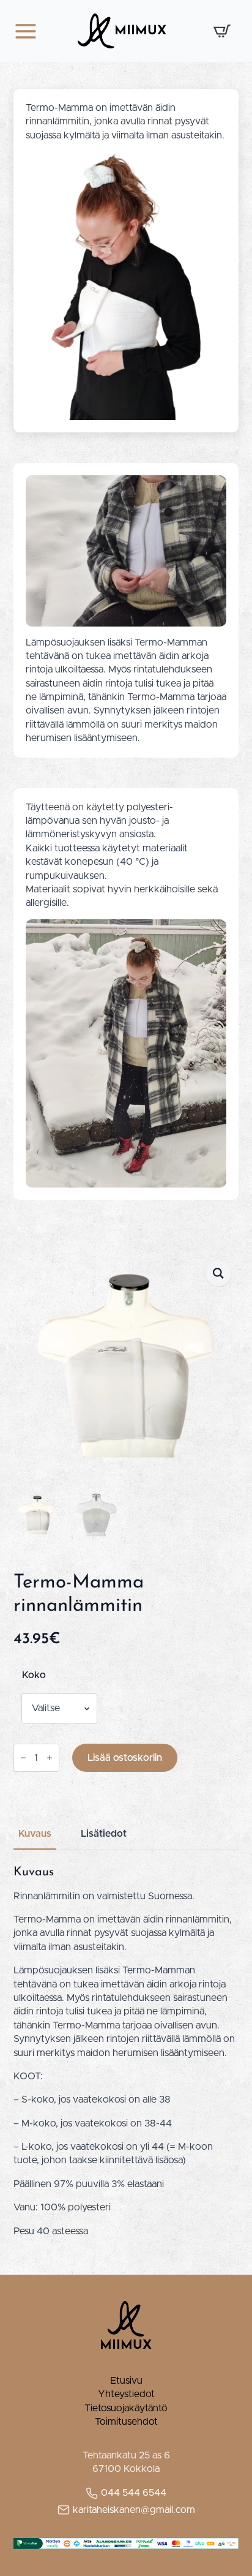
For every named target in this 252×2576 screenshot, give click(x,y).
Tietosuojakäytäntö (126, 2408)
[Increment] (50, 1758)
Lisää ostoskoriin (125, 1758)
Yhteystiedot (126, 2394)
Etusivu (126, 2381)
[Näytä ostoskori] (222, 31)
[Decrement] (23, 1758)
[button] (218, 1273)
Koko (34, 1675)
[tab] (35, 1834)
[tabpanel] (126, 2051)
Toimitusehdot (126, 2422)
